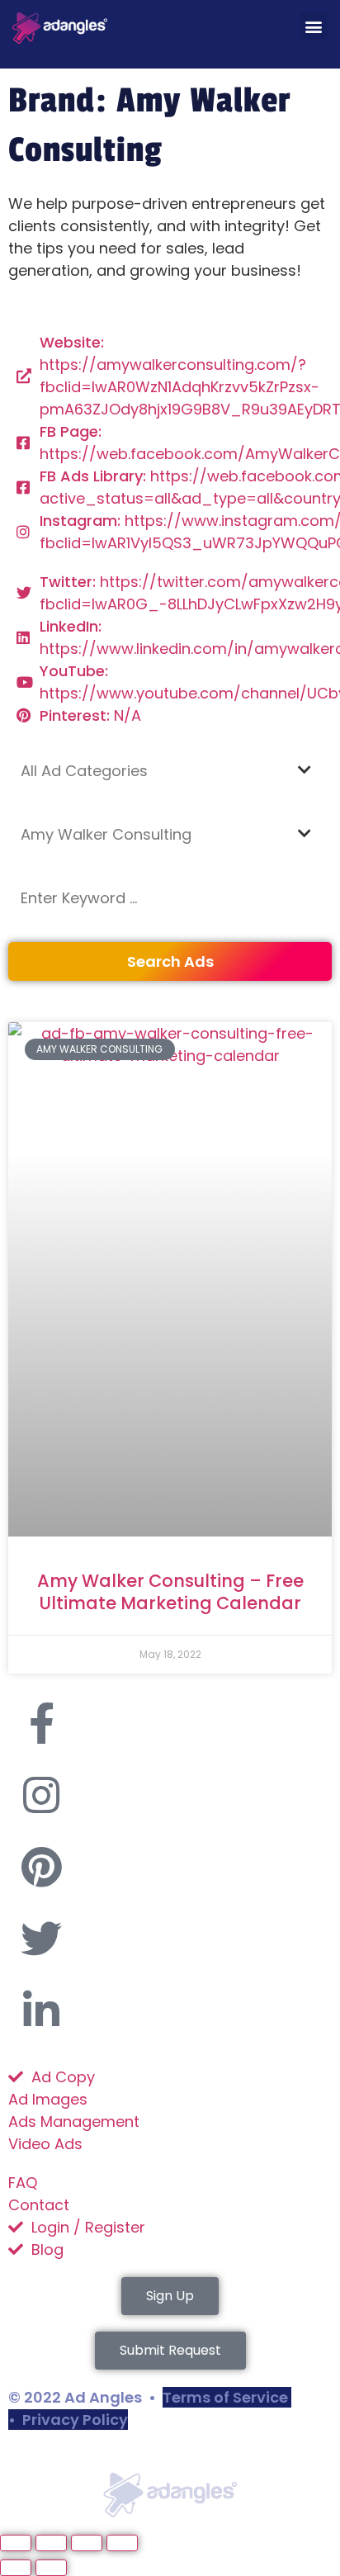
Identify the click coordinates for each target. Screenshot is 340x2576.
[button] (314, 26)
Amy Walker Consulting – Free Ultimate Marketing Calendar (170, 1592)
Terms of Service (225, 2397)
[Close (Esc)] (122, 2543)
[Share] (87, 2543)
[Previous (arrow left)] (16, 2568)
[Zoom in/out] (16, 2543)
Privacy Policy (75, 2420)
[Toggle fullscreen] (51, 2543)
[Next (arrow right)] (51, 2568)
